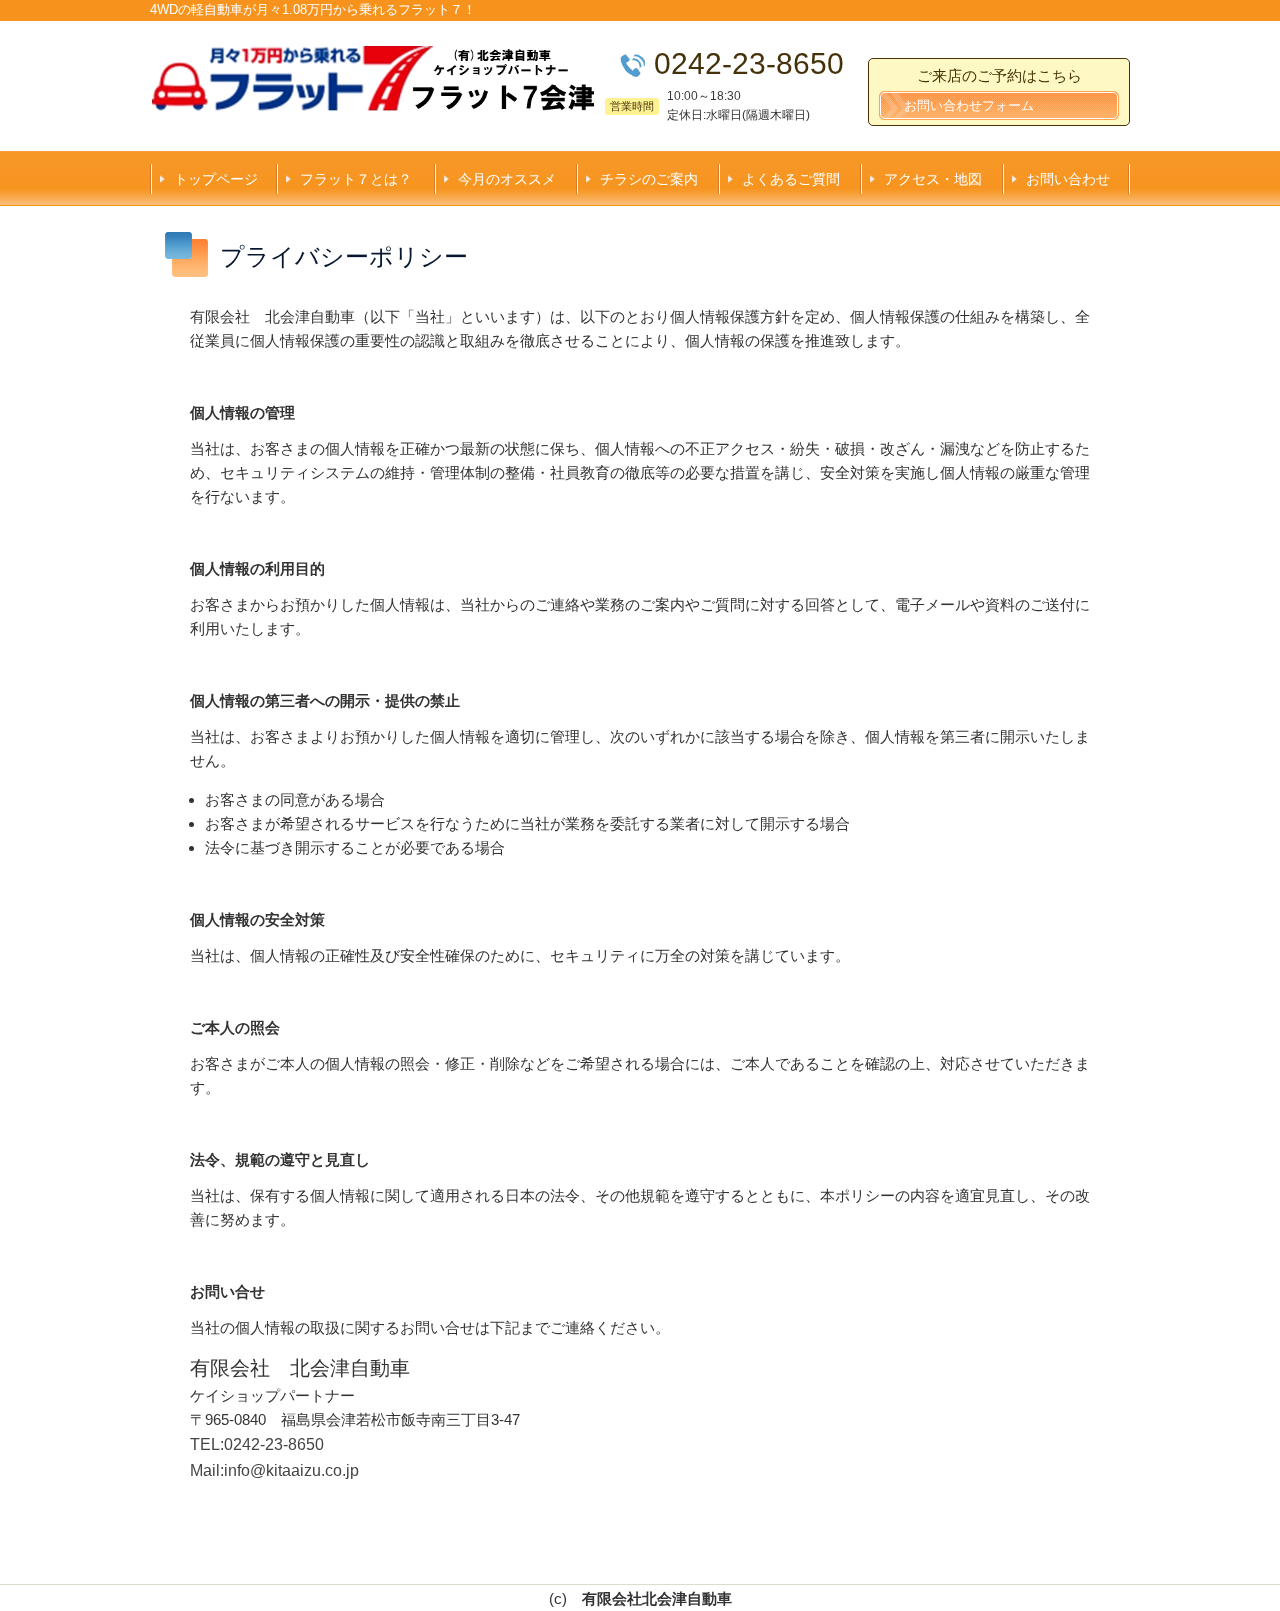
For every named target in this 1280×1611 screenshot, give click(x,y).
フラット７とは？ (356, 179)
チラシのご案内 (649, 179)
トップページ (216, 179)
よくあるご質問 (791, 179)
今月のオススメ (507, 179)
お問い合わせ (1068, 179)
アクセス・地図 (933, 179)
